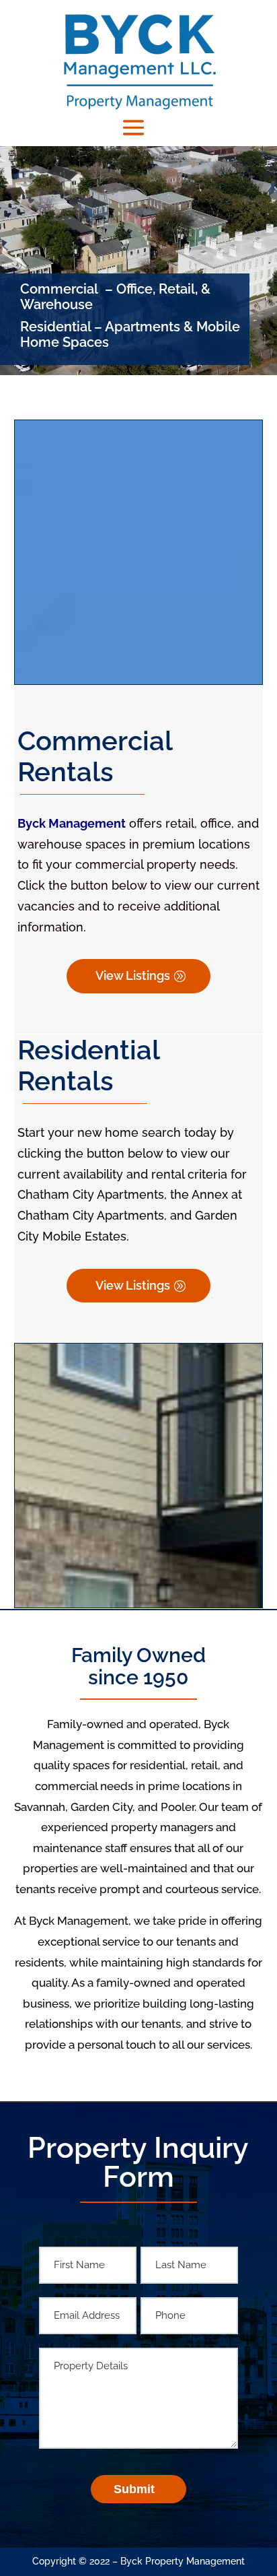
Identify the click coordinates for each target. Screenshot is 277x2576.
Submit (134, 2489)
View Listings (133, 976)
